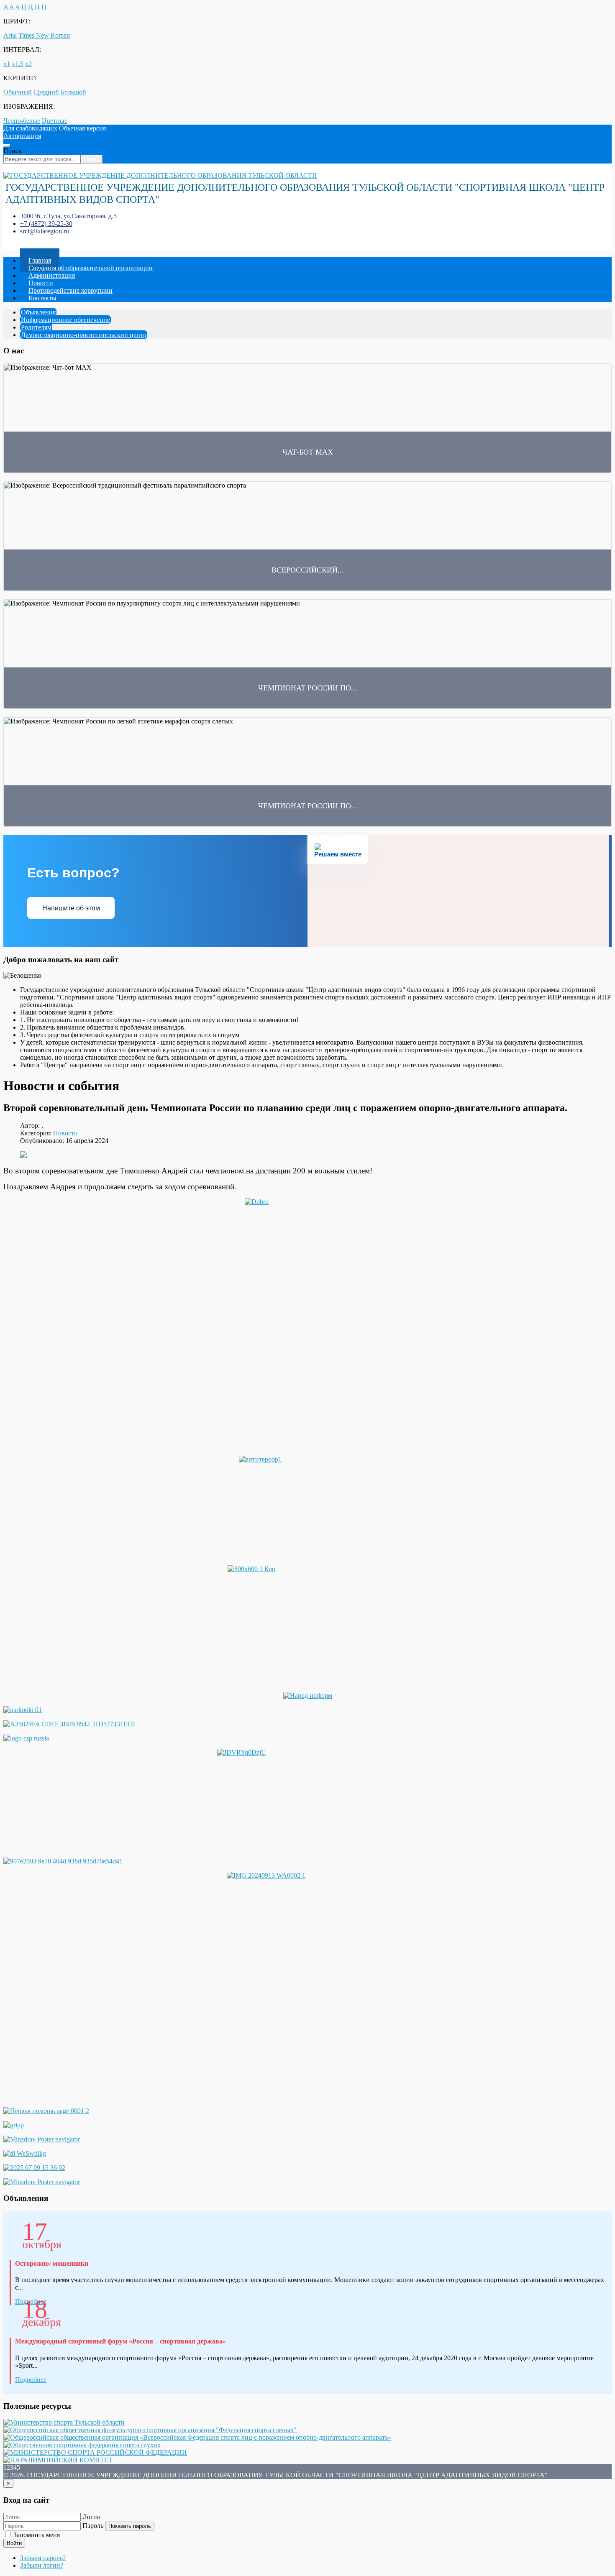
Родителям (36, 327)
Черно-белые (22, 121)
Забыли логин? (42, 2565)
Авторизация (22, 136)
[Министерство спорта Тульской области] (64, 2422)
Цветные (55, 121)
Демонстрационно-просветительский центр (84, 335)
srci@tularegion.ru (45, 231)
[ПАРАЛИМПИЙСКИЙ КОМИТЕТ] (58, 2460)
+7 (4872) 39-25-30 (46, 224)
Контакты (42, 298)
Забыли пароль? (43, 2558)
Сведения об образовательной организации (91, 268)
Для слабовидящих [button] (30, 128)
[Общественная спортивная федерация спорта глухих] (82, 2445)
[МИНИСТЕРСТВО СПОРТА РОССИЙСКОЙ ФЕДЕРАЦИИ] (95, 2452)
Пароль (93, 2526)
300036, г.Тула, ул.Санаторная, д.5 (68, 216)
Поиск (13, 151)
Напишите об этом (71, 908)
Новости (65, 1133)
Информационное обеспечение (65, 320)
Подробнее (31, 2380)
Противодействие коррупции (70, 290)
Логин (92, 2517)
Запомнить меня (36, 2535)
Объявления (38, 312)
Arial (10, 35)
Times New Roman (44, 35)
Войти (14, 2543)
